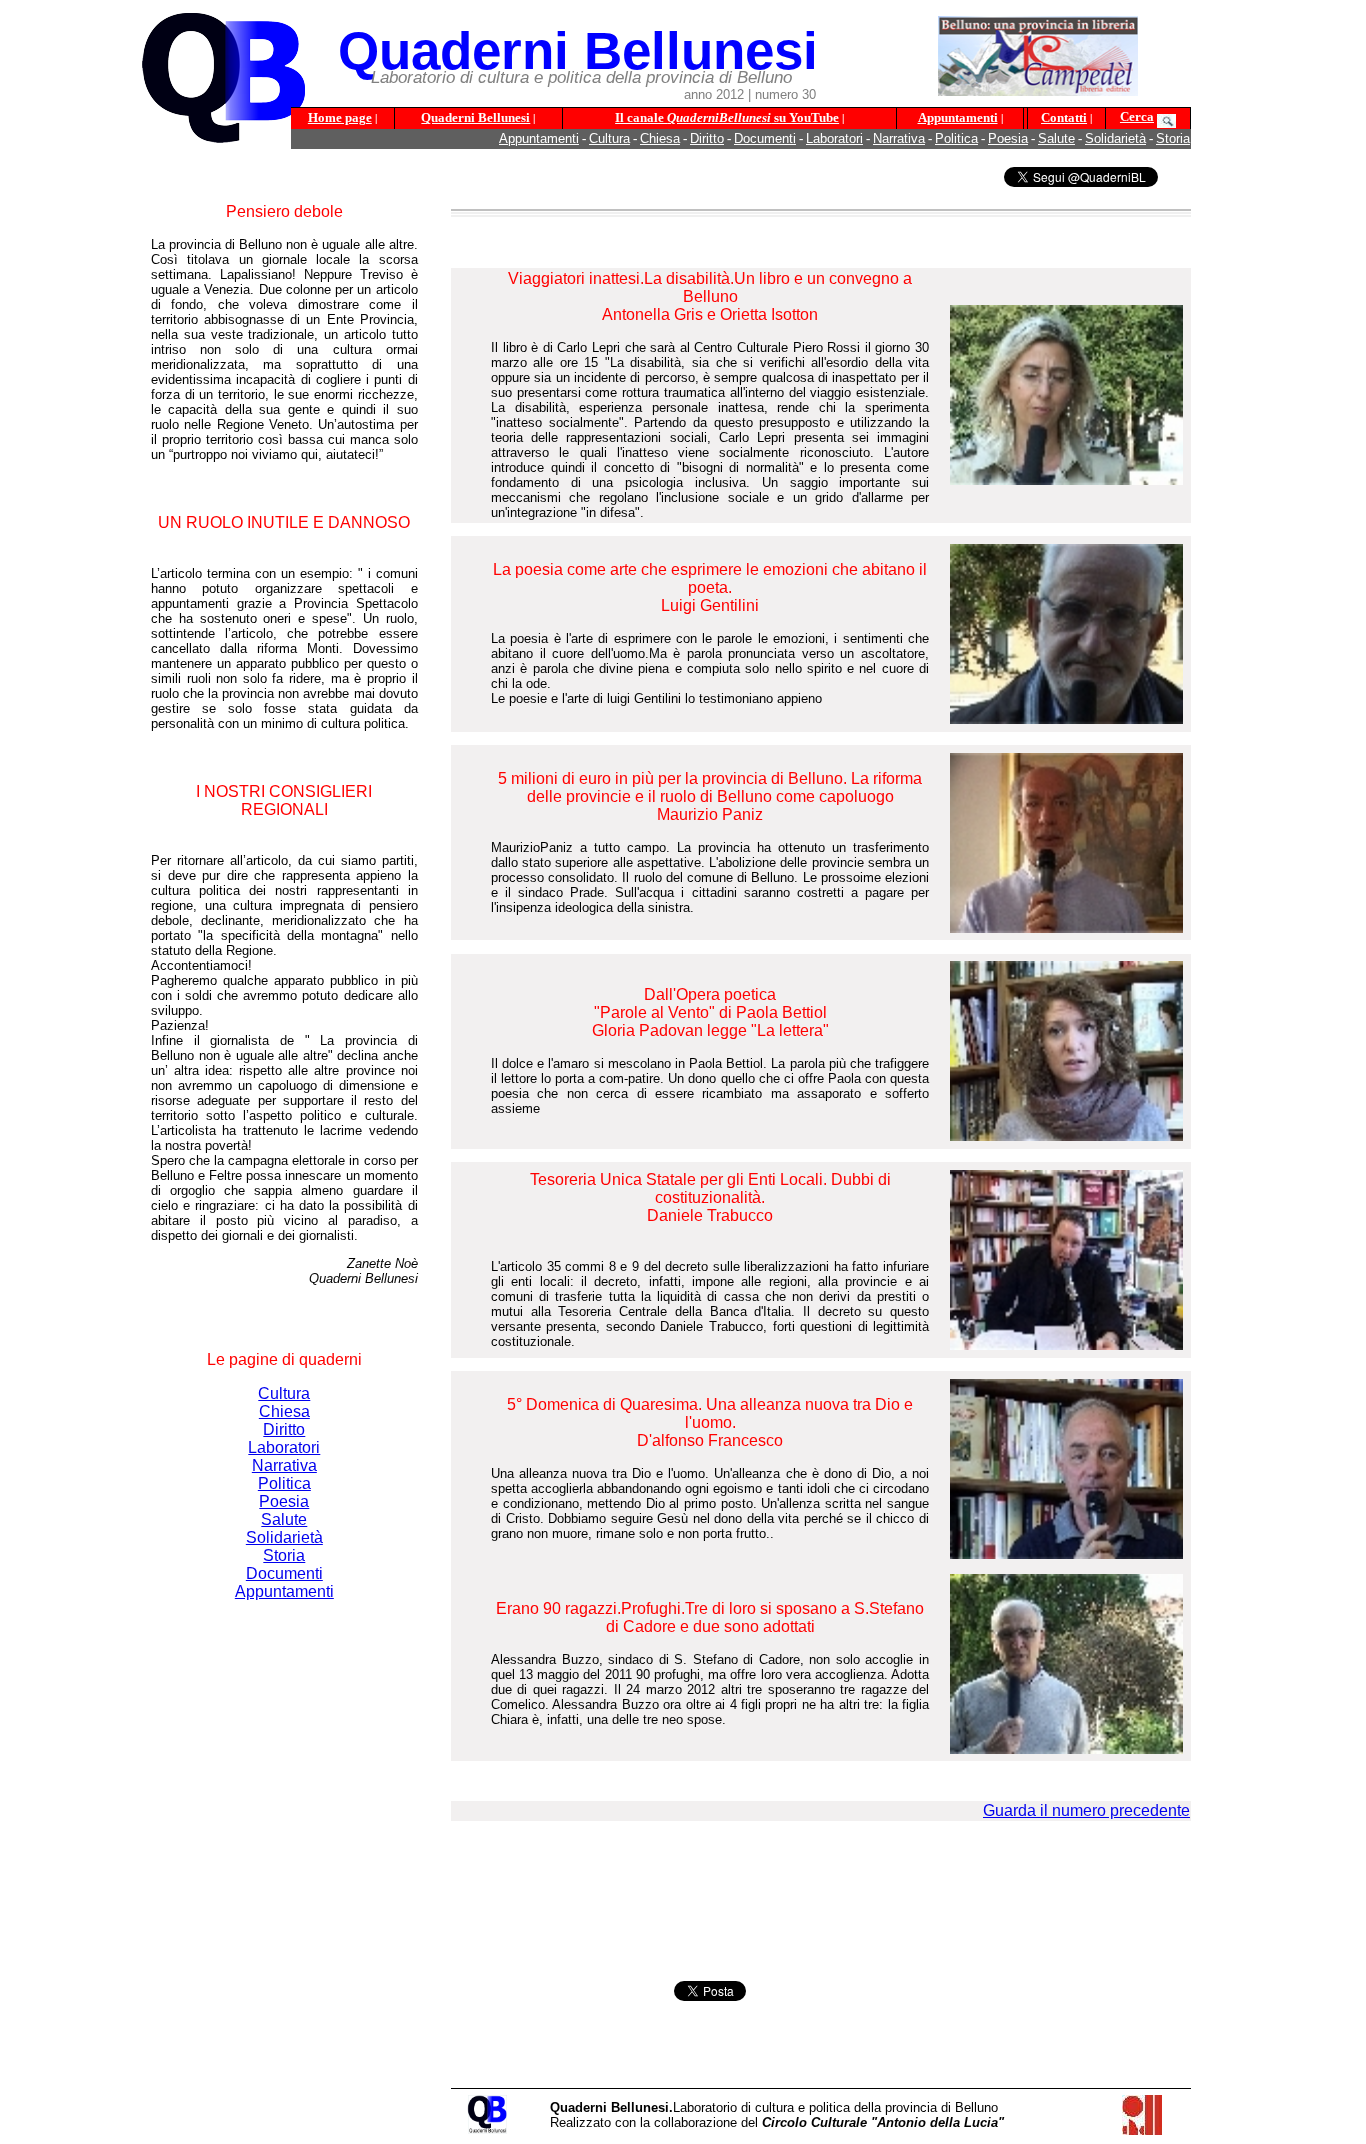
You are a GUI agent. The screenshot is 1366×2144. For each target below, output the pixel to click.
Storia (1173, 138)
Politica (956, 138)
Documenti (765, 138)
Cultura (609, 138)
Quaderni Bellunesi (475, 117)
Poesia (1008, 138)
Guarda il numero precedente (1086, 1810)
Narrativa (899, 138)
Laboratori (834, 138)
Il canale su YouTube (727, 117)
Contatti (1064, 117)
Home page (340, 117)
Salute (1056, 138)
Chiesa (660, 138)
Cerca (1137, 116)
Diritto (707, 138)
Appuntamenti (958, 117)
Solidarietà (1115, 138)
